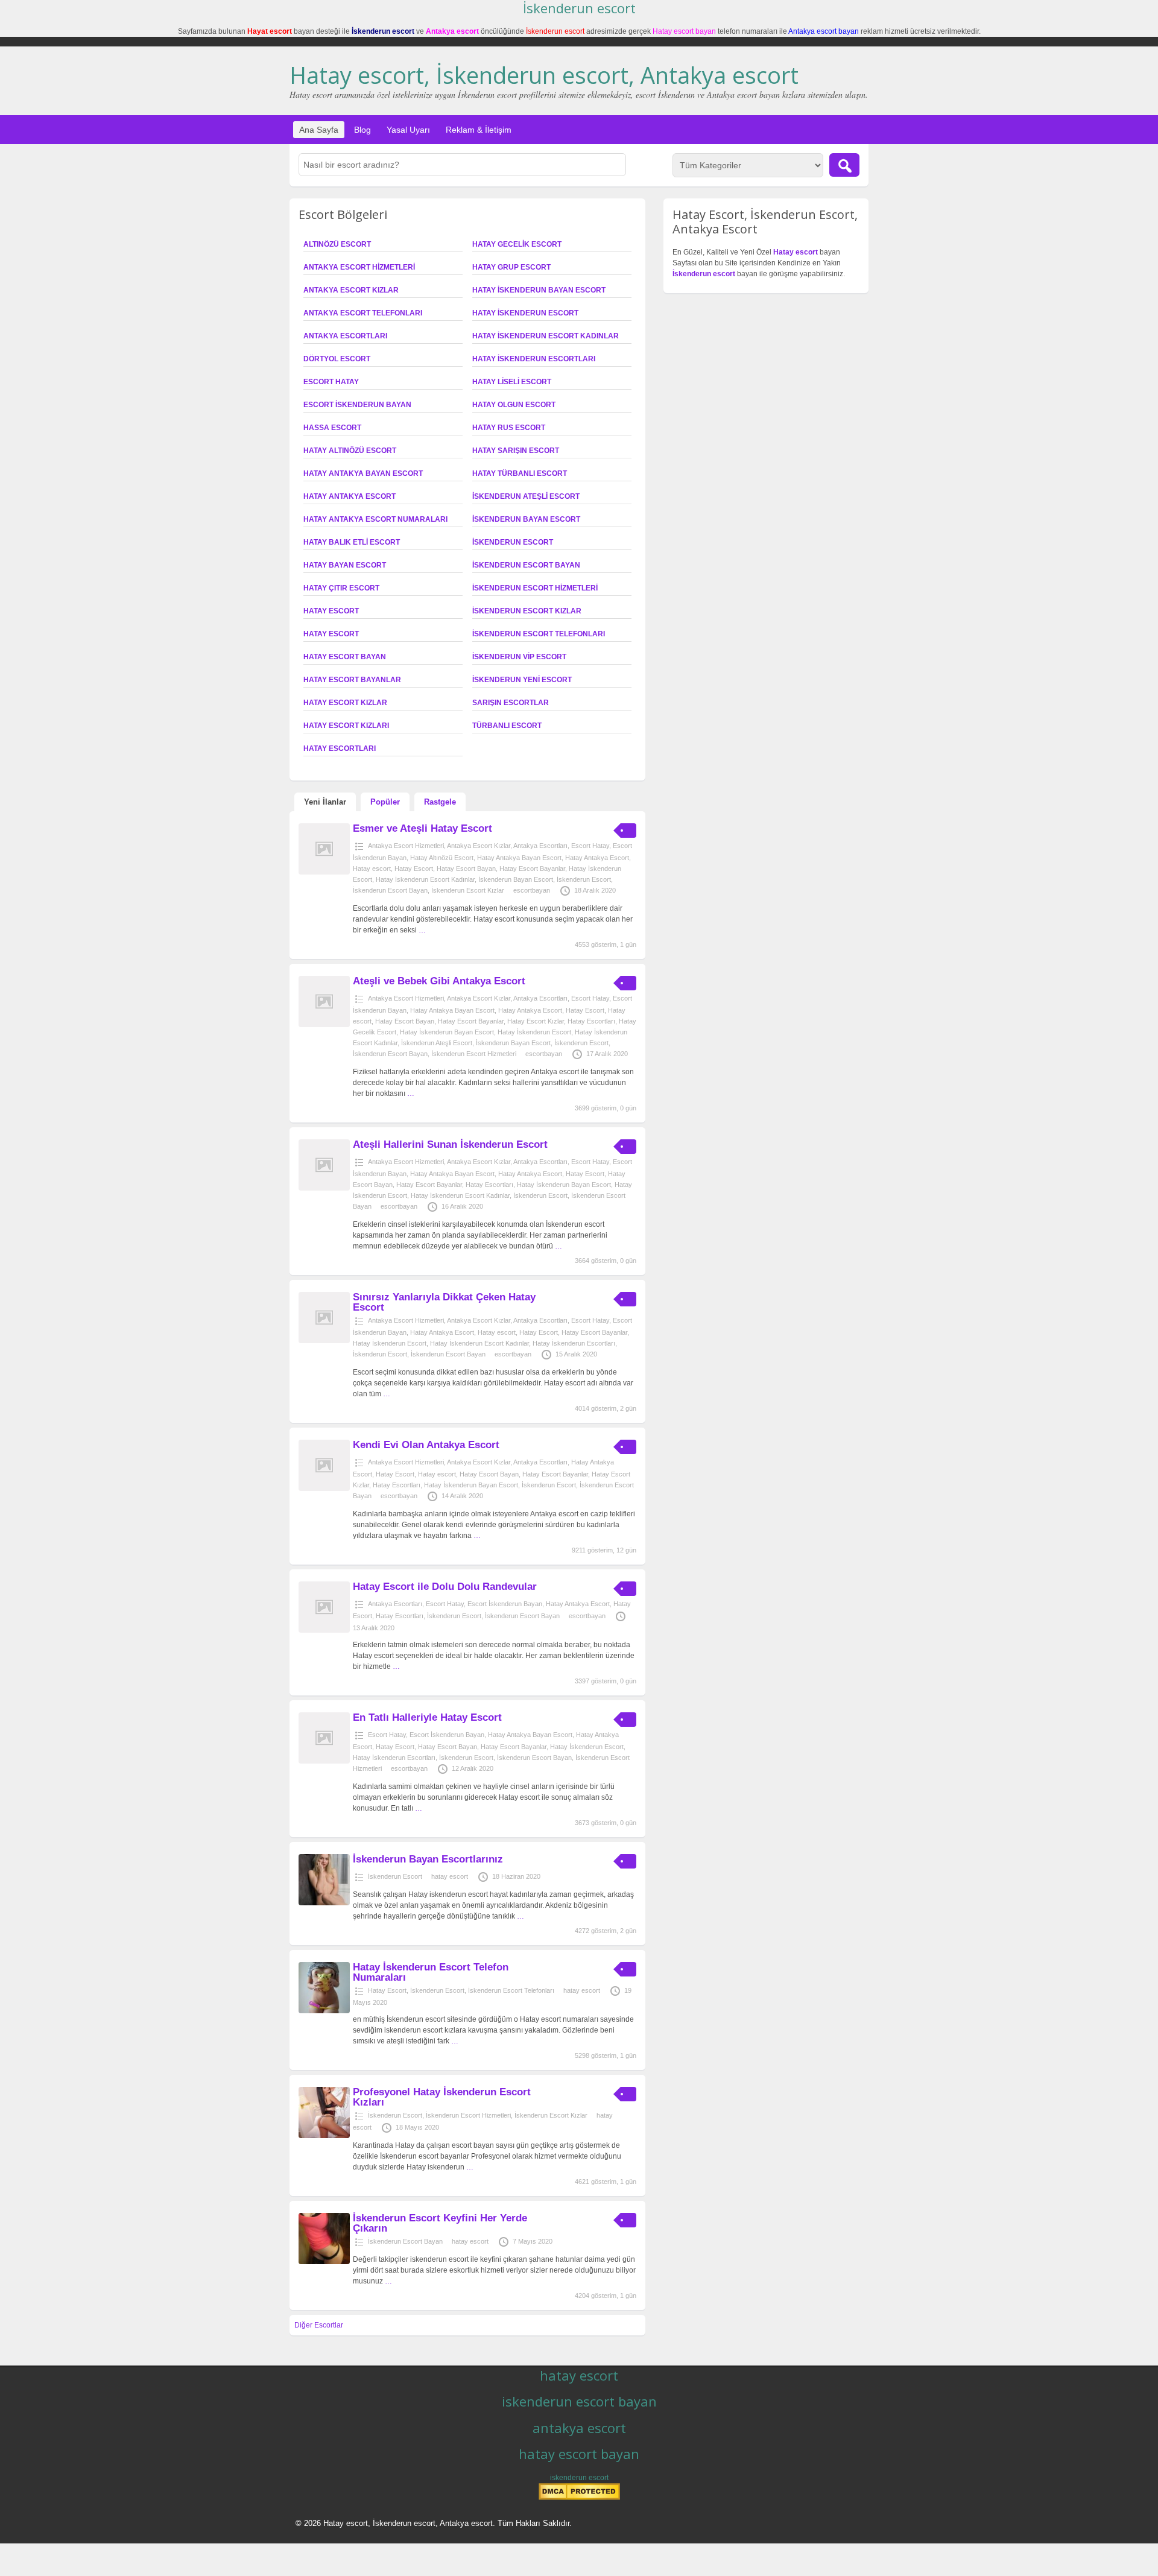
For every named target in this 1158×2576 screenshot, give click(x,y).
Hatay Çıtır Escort (341, 588)
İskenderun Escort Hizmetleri (535, 588)
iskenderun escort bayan (579, 2401)
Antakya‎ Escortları (345, 336)
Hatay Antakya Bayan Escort (363, 473)
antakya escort (579, 2428)
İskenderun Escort (513, 542)
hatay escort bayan (579, 2454)
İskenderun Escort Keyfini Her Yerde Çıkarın (440, 2223)
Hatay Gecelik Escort (517, 244)
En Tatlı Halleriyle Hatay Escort (427, 1717)
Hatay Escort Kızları (346, 726)
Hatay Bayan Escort (345, 565)
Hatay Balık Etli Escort (352, 542)
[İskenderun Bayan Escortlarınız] (324, 1903)
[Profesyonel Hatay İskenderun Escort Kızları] (324, 2136)
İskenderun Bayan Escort (526, 519)
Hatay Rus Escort (509, 428)
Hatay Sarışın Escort (516, 451)
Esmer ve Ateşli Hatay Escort (422, 828)
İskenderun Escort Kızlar (527, 611)
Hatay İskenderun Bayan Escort (539, 290)
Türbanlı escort (507, 726)
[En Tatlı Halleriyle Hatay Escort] (324, 1761)
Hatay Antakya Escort (350, 496)
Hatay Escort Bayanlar (352, 680)
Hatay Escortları (340, 748)
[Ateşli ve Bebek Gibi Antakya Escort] (324, 1025)
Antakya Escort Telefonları (363, 313)
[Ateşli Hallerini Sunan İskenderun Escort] (324, 1188)
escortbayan (532, 890)
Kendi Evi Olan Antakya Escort (426, 1445)
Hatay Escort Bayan (345, 657)
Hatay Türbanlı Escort (520, 473)
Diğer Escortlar (319, 2325)
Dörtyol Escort (337, 359)
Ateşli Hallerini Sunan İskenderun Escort (450, 1144)
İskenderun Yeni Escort (522, 680)
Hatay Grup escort (511, 267)
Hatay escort (331, 634)
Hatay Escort (331, 611)
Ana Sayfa (319, 130)
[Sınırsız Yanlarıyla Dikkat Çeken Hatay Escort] (324, 1341)
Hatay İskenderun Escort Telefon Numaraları (431, 1972)
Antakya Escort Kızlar (351, 290)
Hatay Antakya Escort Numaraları (375, 519)
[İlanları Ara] (844, 165)
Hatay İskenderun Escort (525, 313)
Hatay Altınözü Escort (350, 451)
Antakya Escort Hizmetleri (359, 267)
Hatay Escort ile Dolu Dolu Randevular (445, 1587)
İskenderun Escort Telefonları (539, 634)
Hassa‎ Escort (332, 428)
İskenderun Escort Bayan (526, 565)
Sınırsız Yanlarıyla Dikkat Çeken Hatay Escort (444, 1302)
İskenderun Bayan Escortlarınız (428, 1859)
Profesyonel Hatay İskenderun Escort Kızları (442, 2097)
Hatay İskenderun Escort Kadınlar (546, 336)
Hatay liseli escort (512, 382)
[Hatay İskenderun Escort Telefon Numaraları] (324, 2011)
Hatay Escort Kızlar (345, 703)
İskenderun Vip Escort (519, 657)
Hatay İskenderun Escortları (534, 359)
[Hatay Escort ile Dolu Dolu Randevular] (324, 1630)
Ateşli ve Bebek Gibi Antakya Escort (439, 981)
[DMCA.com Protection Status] (579, 2498)
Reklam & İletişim (479, 130)
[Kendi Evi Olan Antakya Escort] (324, 1489)
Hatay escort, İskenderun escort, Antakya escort (544, 75)
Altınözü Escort (337, 244)
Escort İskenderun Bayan (357, 405)
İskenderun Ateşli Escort (526, 496)
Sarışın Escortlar (511, 703)
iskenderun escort (579, 2478)
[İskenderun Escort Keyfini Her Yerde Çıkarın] (324, 2262)
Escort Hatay (331, 382)
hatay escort (450, 1876)
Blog (362, 130)
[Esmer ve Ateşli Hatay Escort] (324, 872)
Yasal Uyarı (408, 130)
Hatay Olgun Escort (514, 405)
